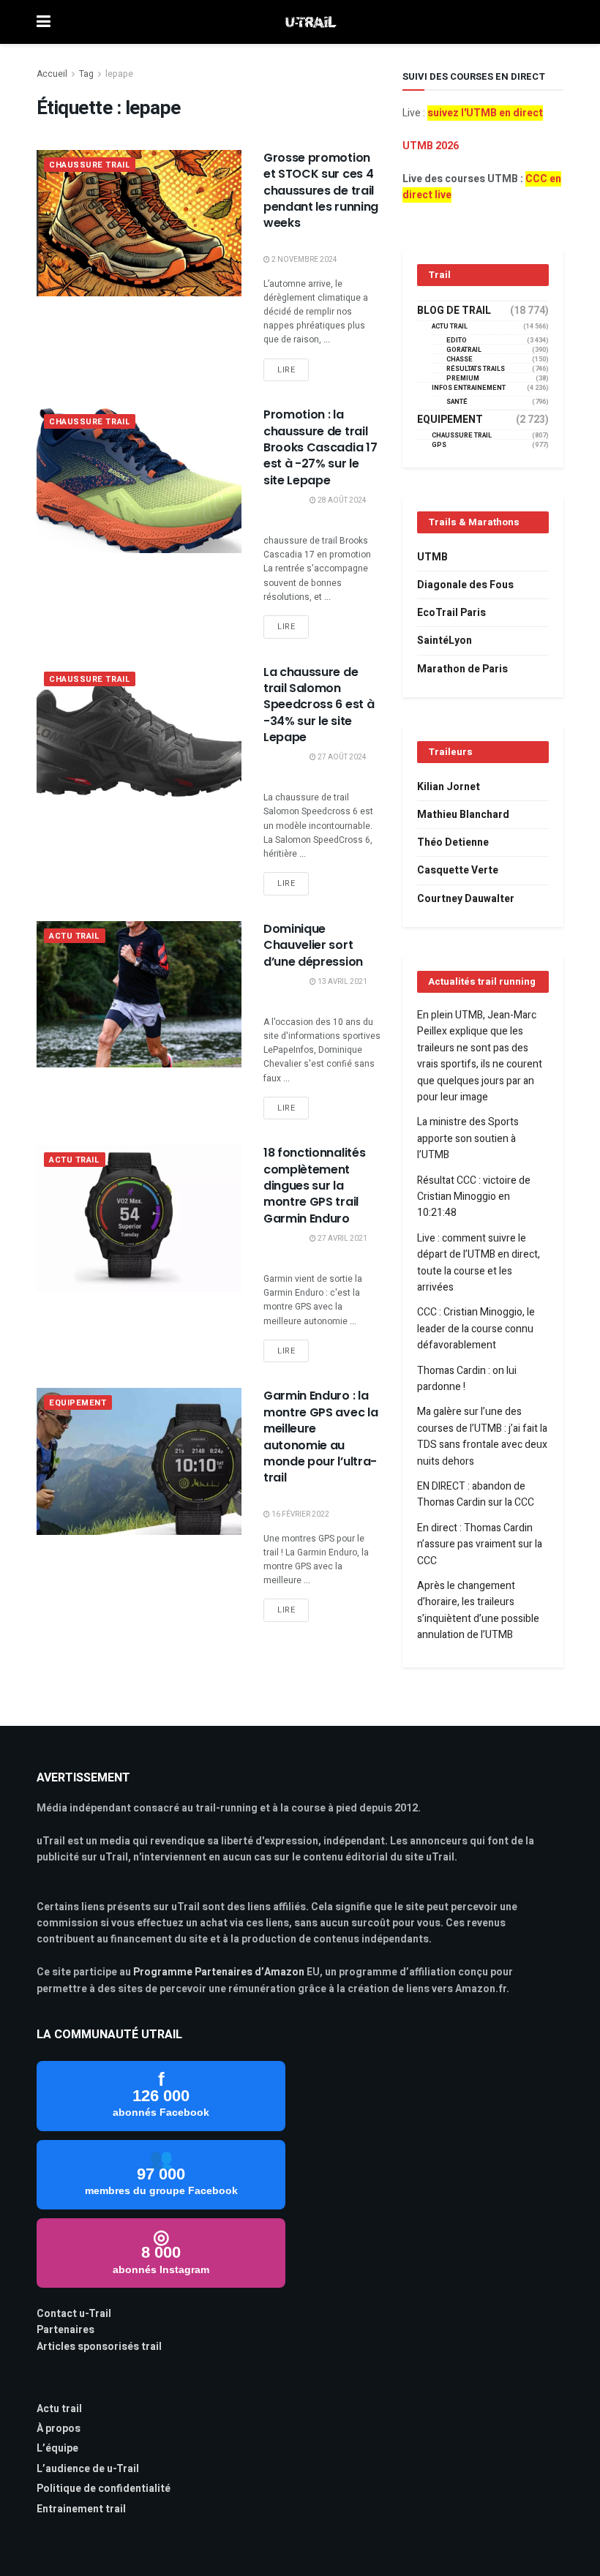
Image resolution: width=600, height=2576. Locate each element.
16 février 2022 (300, 1514)
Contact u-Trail (74, 2314)
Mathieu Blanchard (463, 815)
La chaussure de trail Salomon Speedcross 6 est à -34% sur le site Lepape (319, 705)
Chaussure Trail (90, 165)
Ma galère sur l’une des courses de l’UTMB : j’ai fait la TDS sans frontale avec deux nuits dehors (482, 1436)
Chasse (460, 360)
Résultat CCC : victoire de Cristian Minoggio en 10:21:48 (474, 1197)
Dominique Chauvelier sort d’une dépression (313, 945)
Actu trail (59, 2409)
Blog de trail (454, 311)
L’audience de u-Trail (88, 2469)
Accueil (52, 74)
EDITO (457, 341)
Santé (457, 402)
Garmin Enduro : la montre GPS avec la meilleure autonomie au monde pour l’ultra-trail (320, 1437)
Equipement (78, 1403)
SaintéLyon (445, 641)
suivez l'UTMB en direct (485, 113)
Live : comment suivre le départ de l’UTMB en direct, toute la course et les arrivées (479, 1263)
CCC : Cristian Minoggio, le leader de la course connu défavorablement (476, 1329)
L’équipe (57, 2448)
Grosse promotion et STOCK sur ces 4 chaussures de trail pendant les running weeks (321, 191)
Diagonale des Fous (465, 585)
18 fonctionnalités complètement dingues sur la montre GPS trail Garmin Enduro (314, 1186)
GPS (439, 445)
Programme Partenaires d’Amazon (219, 1972)
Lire (286, 370)
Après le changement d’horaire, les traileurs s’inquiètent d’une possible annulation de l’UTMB (478, 1610)
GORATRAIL (464, 350)
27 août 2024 (341, 757)
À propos (59, 2429)
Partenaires (65, 2330)
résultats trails (476, 369)
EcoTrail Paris (451, 613)
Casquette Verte (458, 870)
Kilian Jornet (449, 787)
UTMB (432, 557)
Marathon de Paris (462, 669)
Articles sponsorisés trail (99, 2347)
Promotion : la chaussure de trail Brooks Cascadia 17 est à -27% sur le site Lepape (320, 447)
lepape (119, 74)
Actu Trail (75, 936)
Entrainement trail (81, 2509)
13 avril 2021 (342, 982)
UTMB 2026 (431, 146)
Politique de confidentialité (104, 2489)
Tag (86, 74)
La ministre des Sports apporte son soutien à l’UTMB (468, 1138)
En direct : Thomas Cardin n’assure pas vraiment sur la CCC (480, 1544)
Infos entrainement (469, 388)
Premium (463, 379)
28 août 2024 (341, 500)
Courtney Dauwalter (466, 899)
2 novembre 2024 (304, 260)
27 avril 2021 (342, 1239)
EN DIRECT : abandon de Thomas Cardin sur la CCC (476, 1494)
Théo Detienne (453, 842)
